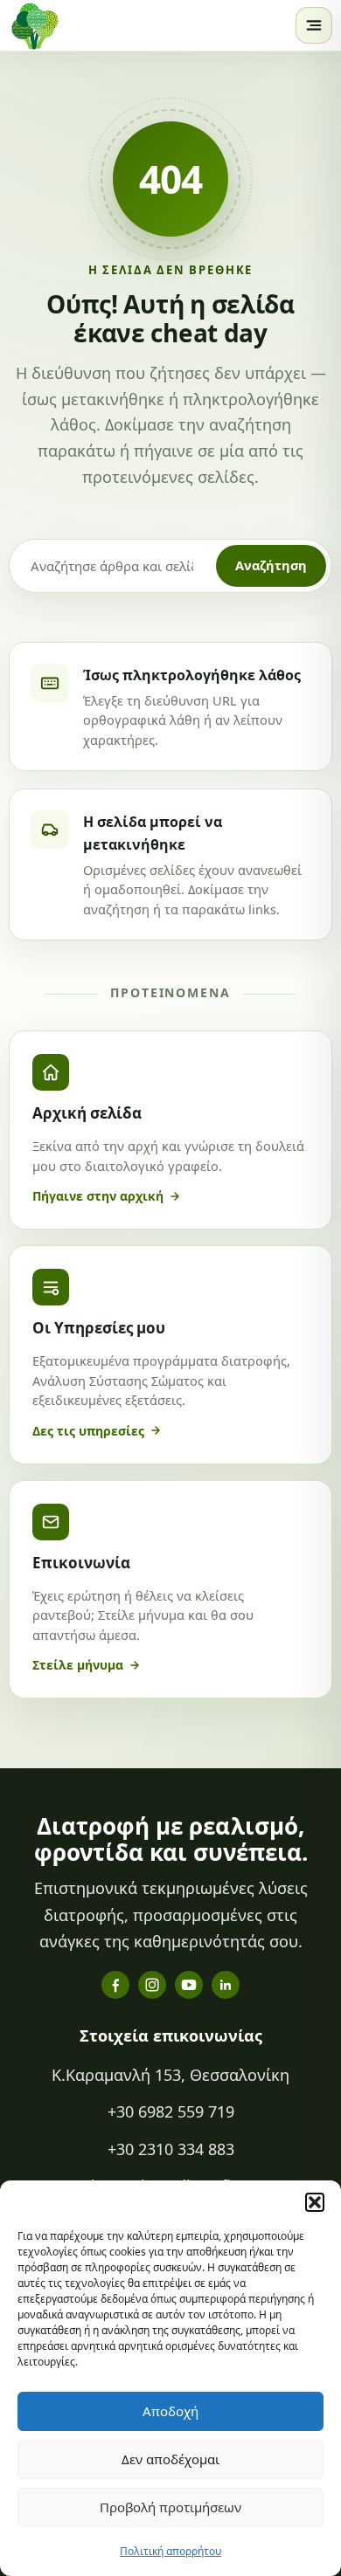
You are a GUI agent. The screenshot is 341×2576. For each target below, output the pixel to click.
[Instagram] (152, 1985)
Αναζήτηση (271, 565)
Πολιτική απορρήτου (170, 2551)
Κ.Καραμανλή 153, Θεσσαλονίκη (170, 2075)
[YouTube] (189, 1985)
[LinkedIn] (226, 1985)
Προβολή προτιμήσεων (170, 2507)
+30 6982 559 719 (171, 2111)
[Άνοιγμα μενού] (314, 25)
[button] (315, 2202)
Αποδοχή (170, 2411)
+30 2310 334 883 (171, 2149)
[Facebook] (115, 1985)
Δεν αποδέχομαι (170, 2459)
